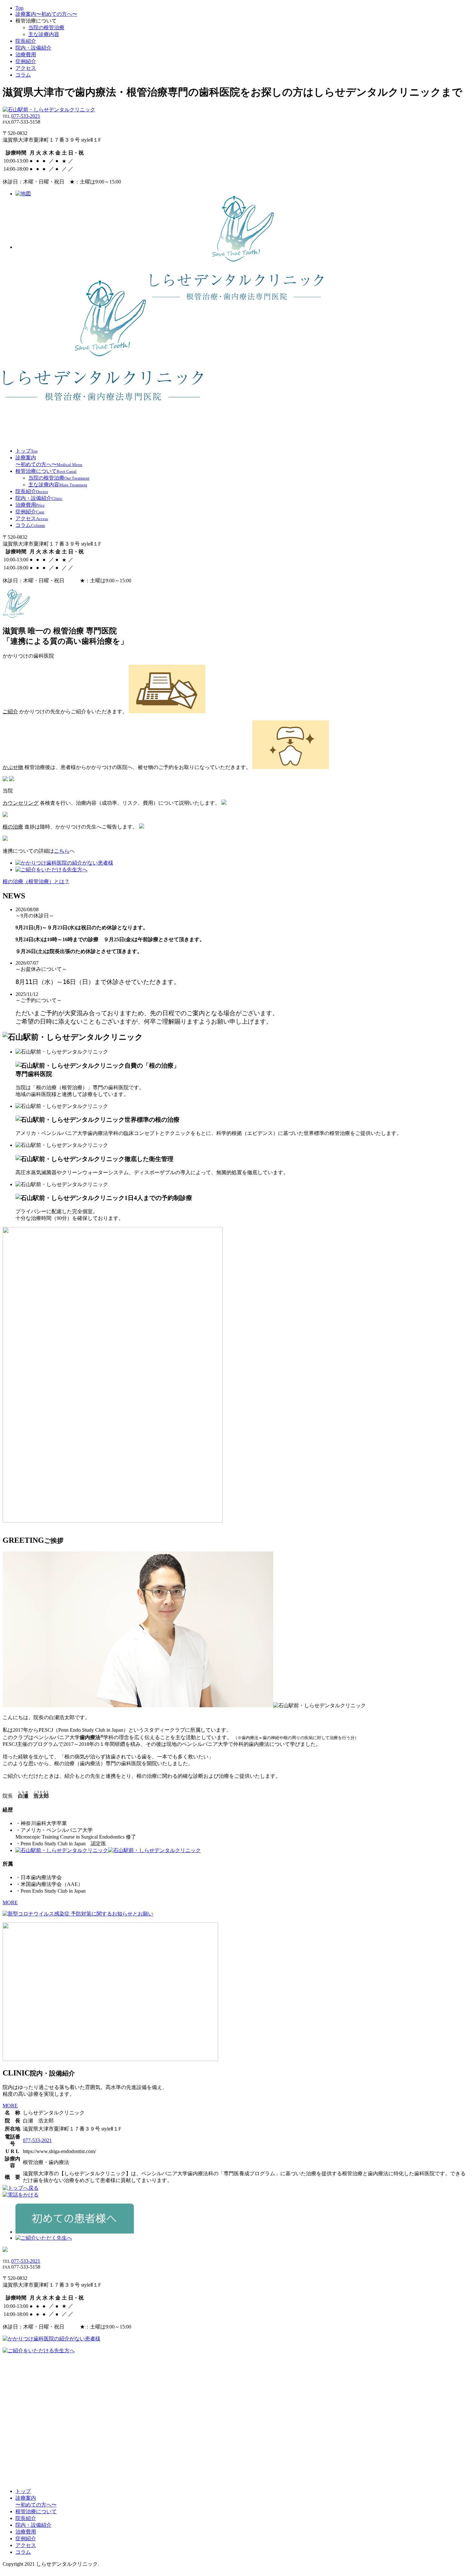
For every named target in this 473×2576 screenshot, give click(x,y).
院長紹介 (26, 41)
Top (19, 8)
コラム (23, 75)
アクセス (26, 68)
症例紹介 (26, 61)
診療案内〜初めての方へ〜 (46, 14)
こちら (62, 851)
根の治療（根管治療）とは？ (36, 881)
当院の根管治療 (46, 28)
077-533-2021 (26, 116)
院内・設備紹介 (33, 48)
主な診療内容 (44, 34)
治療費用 (26, 55)
